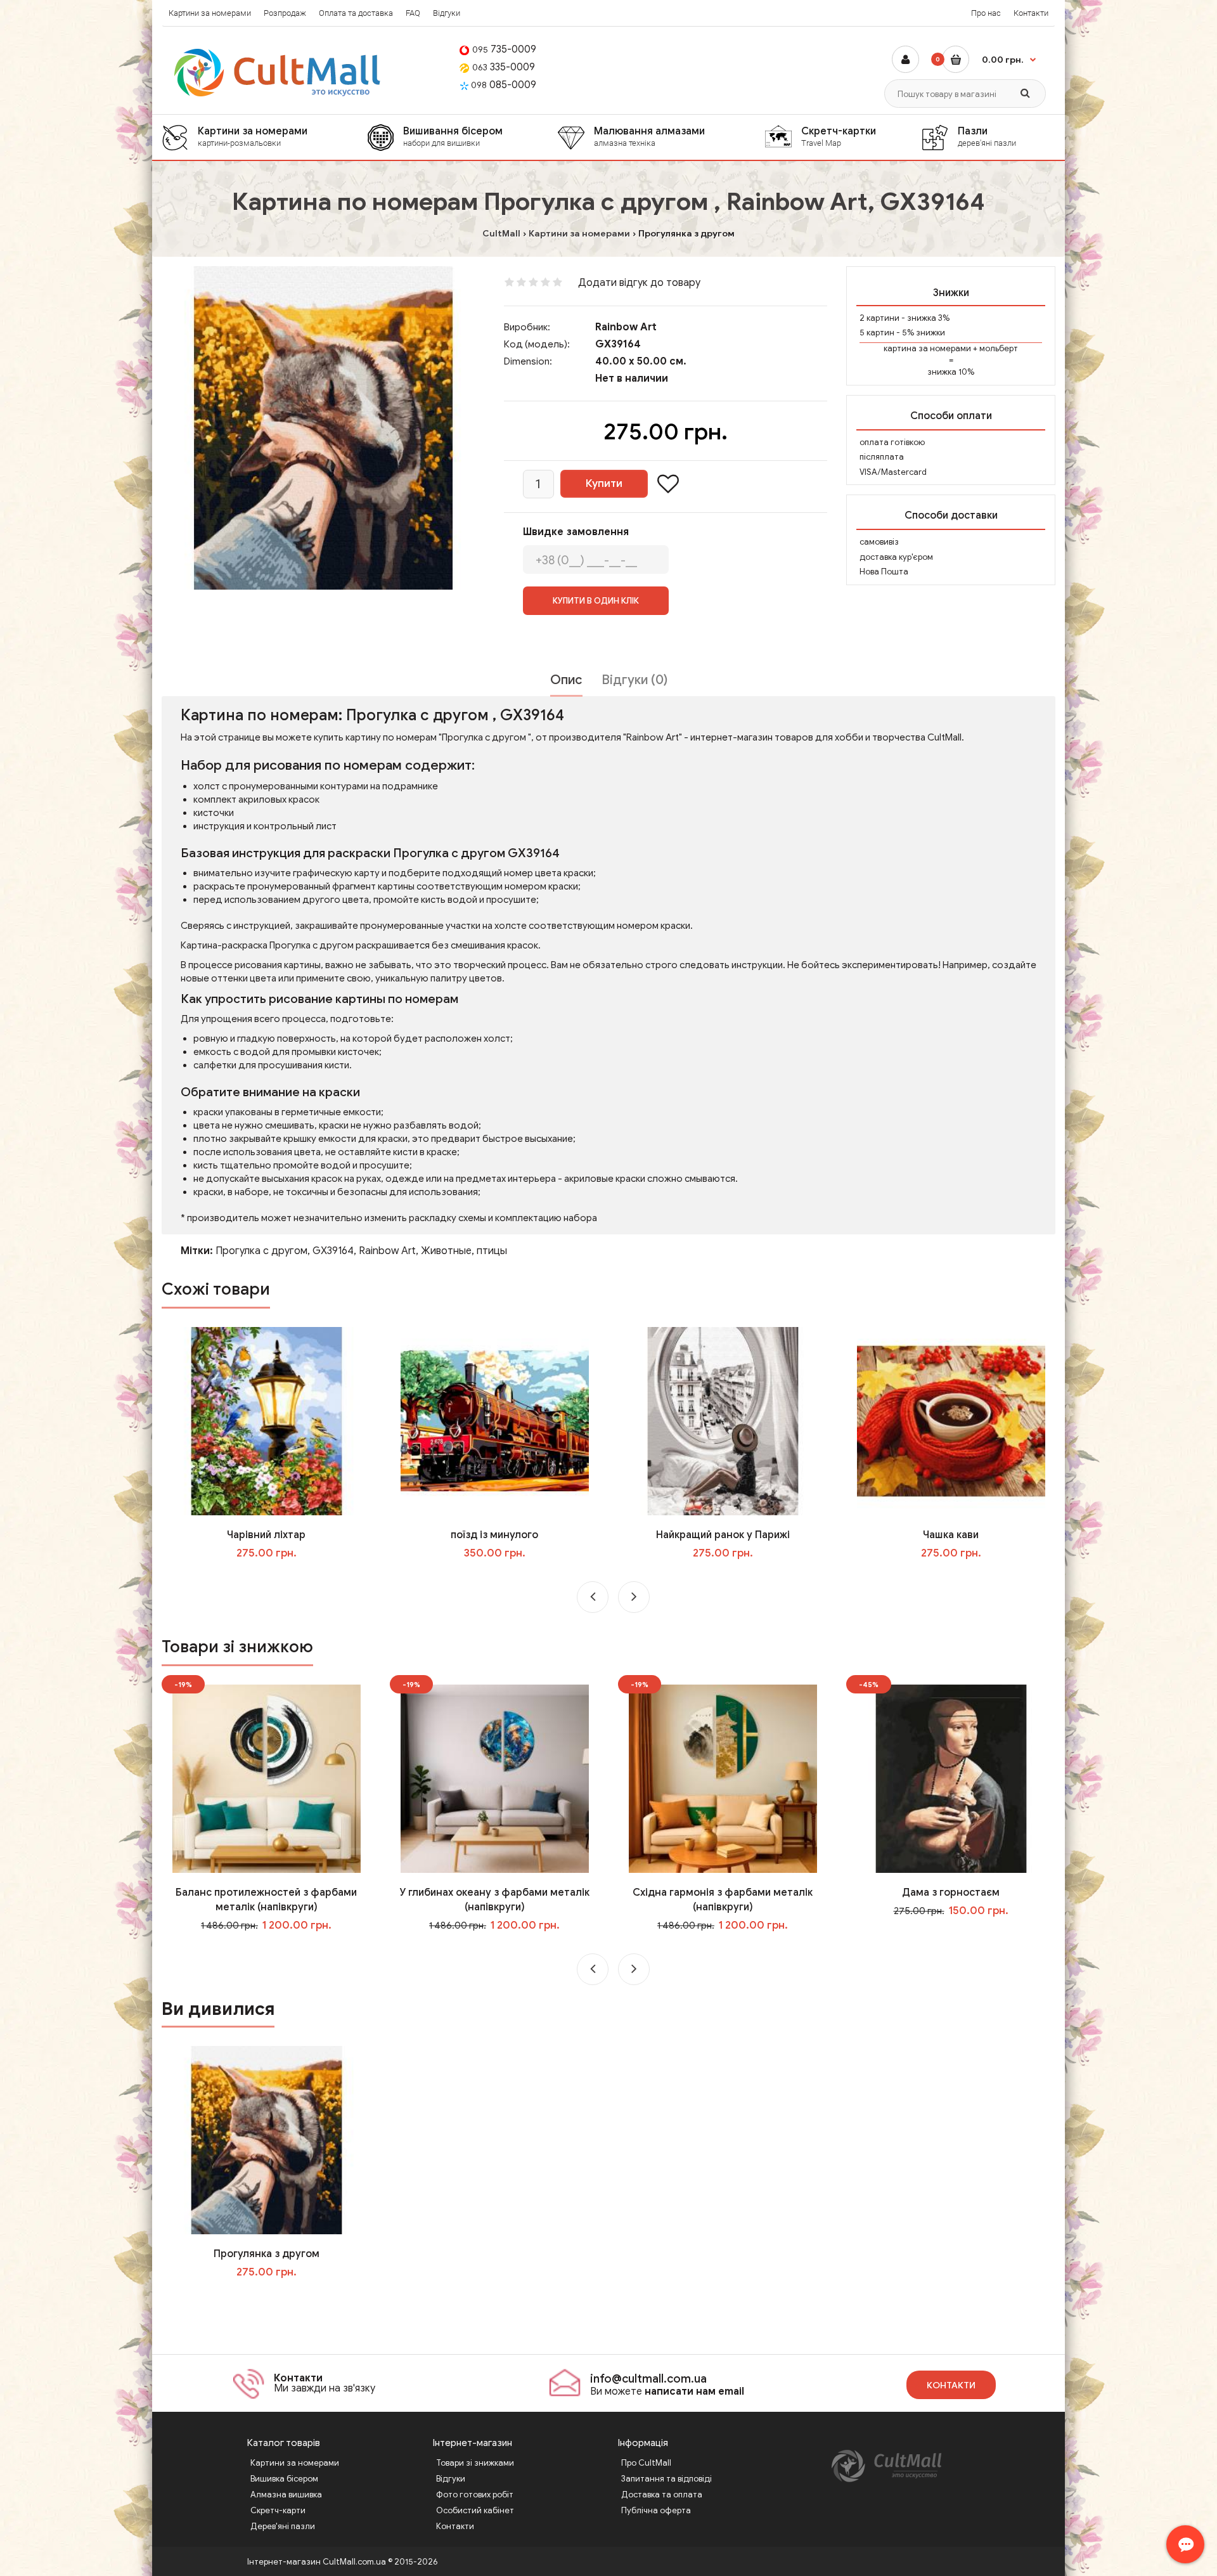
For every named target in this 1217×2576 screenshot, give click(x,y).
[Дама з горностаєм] (951, 1778)
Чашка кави (951, 1535)
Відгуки (447, 13)
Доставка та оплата (662, 2495)
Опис (566, 680)
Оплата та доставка (356, 13)
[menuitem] (264, 137)
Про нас (986, 13)
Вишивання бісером (453, 136)
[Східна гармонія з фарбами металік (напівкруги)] (723, 1778)
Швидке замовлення (576, 532)
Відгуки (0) (634, 680)
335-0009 (504, 67)
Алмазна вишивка (286, 2495)
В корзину (275, 2298)
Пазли (987, 136)
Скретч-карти (278, 2510)
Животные (446, 1251)
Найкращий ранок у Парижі (723, 1535)
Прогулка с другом (261, 1251)
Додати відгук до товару (639, 283)
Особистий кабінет (475, 2510)
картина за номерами (927, 348)
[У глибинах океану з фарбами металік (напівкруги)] (495, 1778)
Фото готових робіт (475, 2495)
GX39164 (333, 1251)
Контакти (1031, 13)
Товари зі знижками (475, 2463)
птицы (492, 1251)
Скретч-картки (839, 136)
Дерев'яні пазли (283, 2526)
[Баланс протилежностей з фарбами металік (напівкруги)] (267, 1778)
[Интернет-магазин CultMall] (278, 73)
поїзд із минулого (494, 1535)
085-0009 (504, 85)
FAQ (413, 13)
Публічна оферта (656, 2510)
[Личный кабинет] (905, 59)
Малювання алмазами (649, 136)
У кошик (275, 1579)
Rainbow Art (626, 327)
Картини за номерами (210, 13)
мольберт (999, 348)
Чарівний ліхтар (266, 1535)
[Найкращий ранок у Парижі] (723, 1421)
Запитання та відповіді (666, 2479)
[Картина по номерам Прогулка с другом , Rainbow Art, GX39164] (323, 428)
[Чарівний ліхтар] (267, 1421)
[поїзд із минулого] (495, 1421)
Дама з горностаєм (951, 1893)
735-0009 (504, 49)
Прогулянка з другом (267, 2254)
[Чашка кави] (951, 1421)
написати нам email (694, 2392)
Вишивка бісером (284, 2479)
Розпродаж (285, 13)
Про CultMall (646, 2463)
